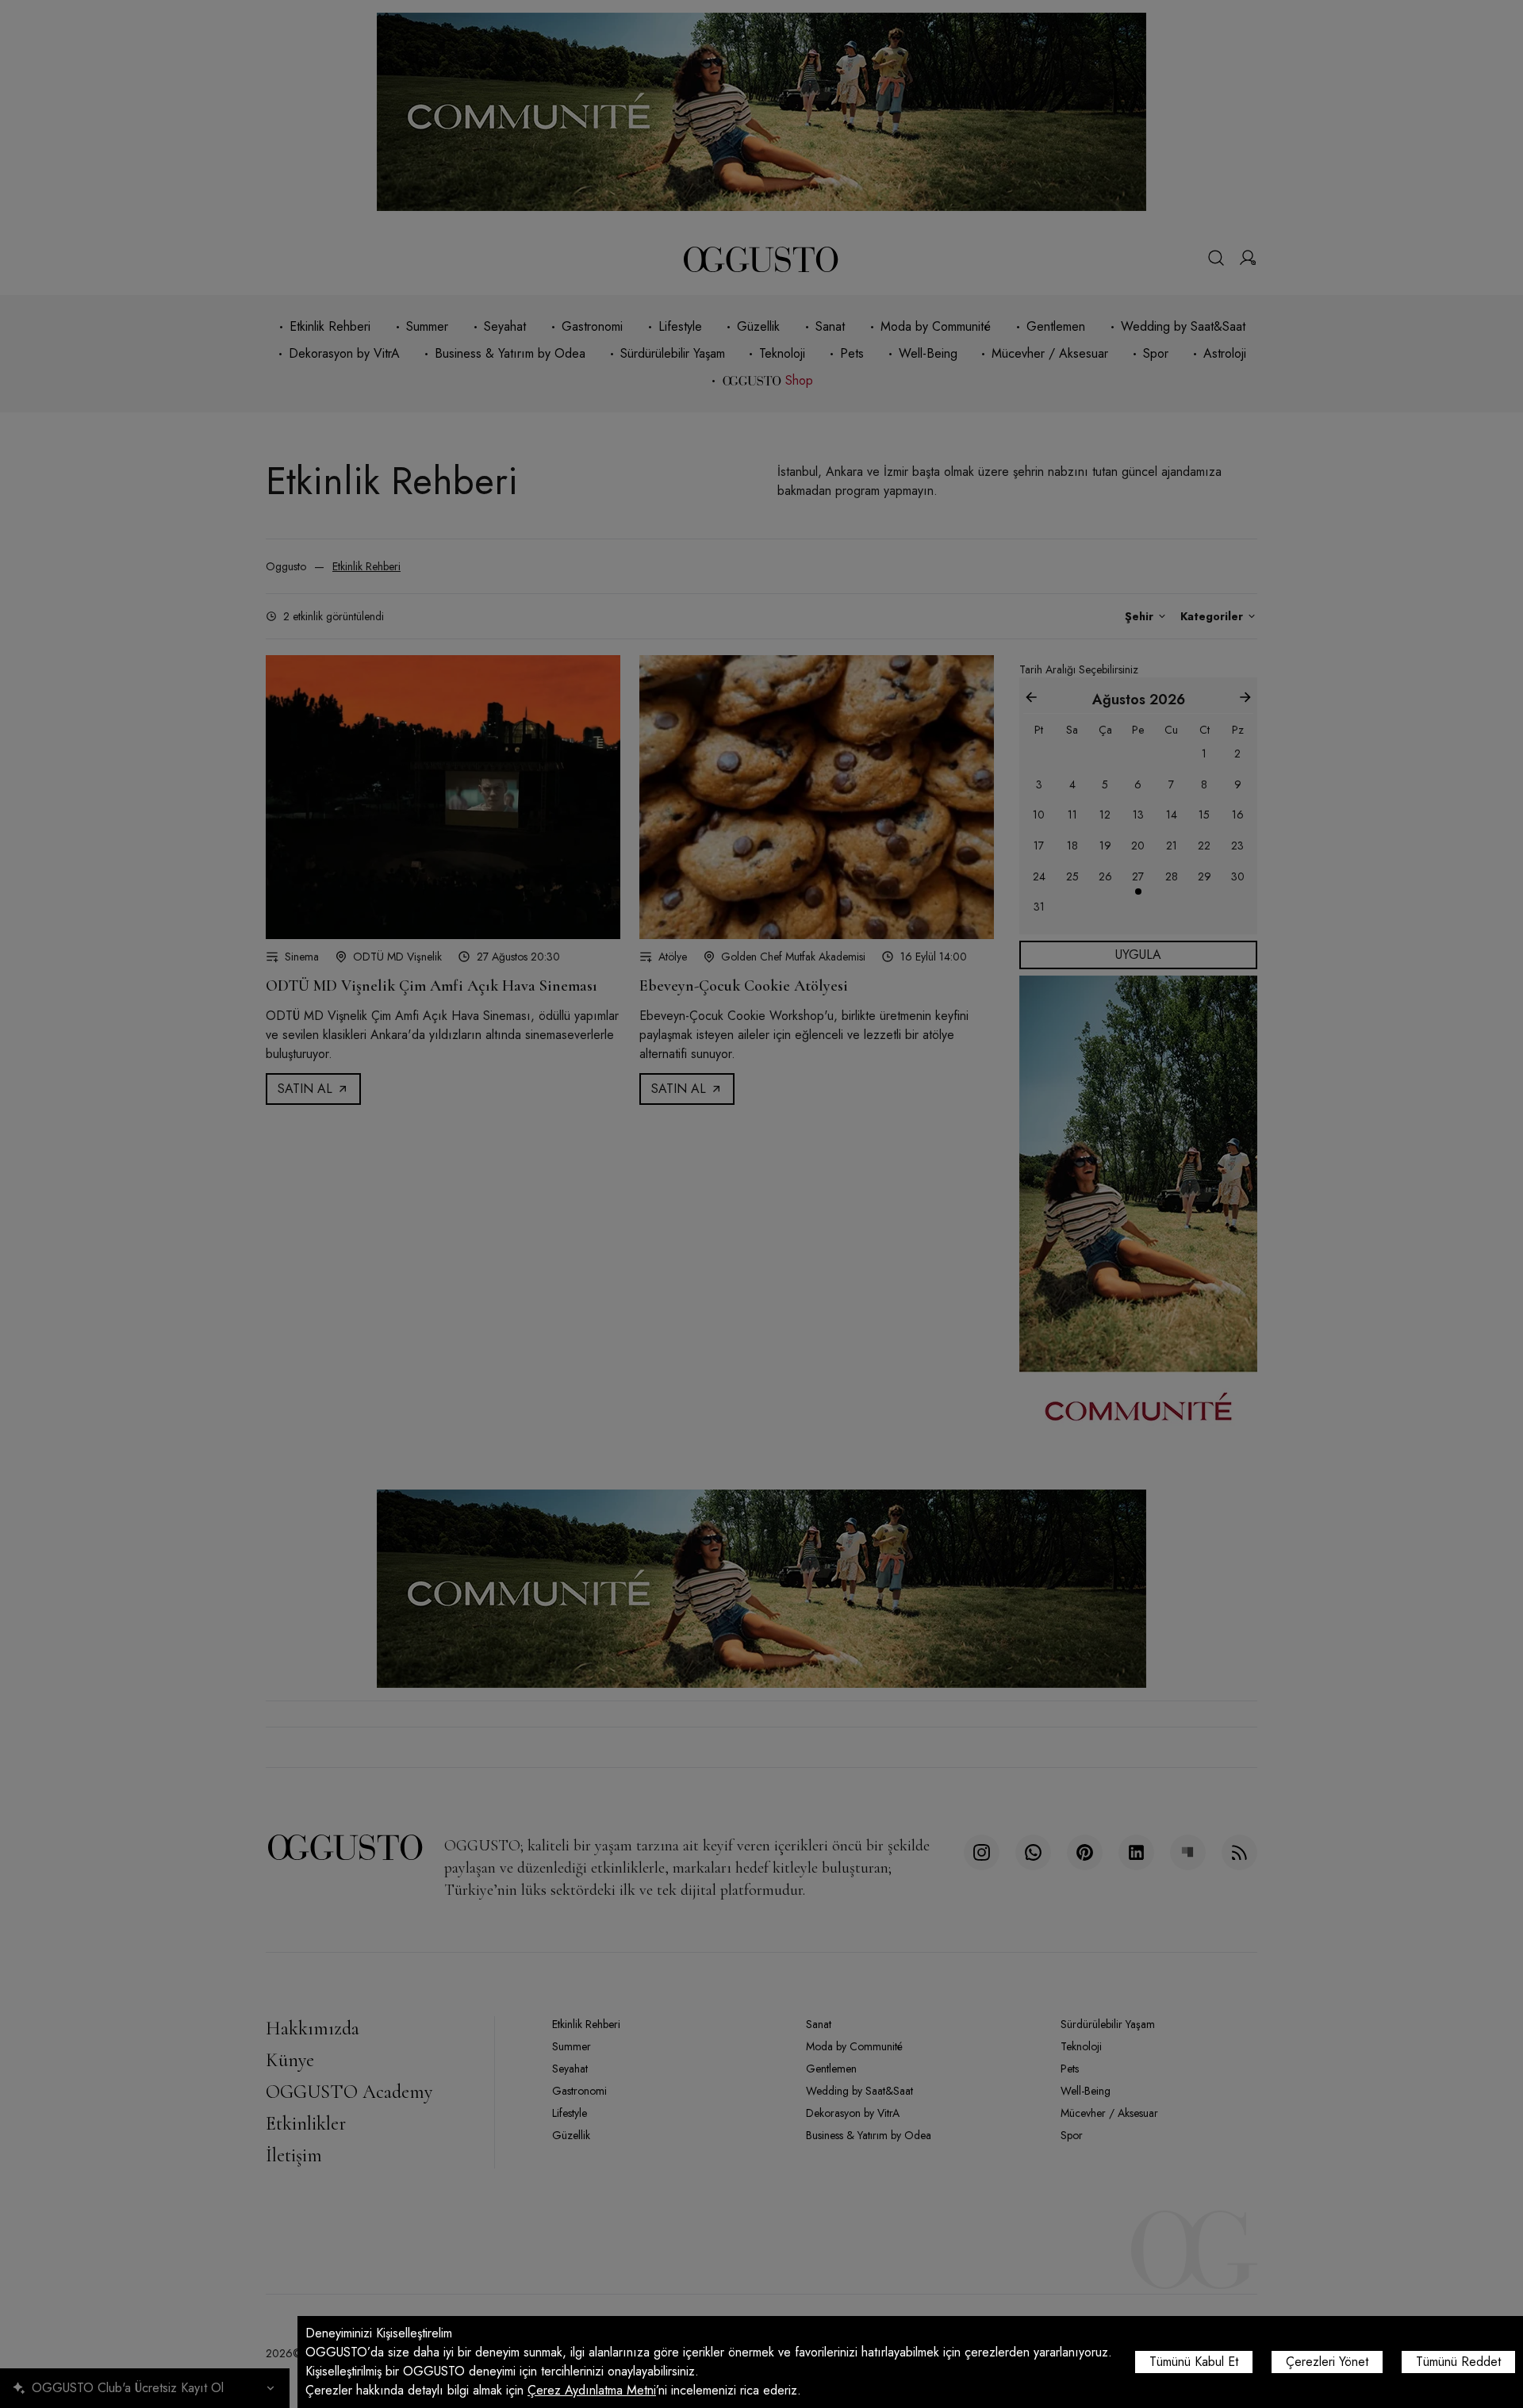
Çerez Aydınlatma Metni (592, 2390)
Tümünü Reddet (1458, 2362)
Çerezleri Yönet (1327, 2362)
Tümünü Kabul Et (1194, 2362)
